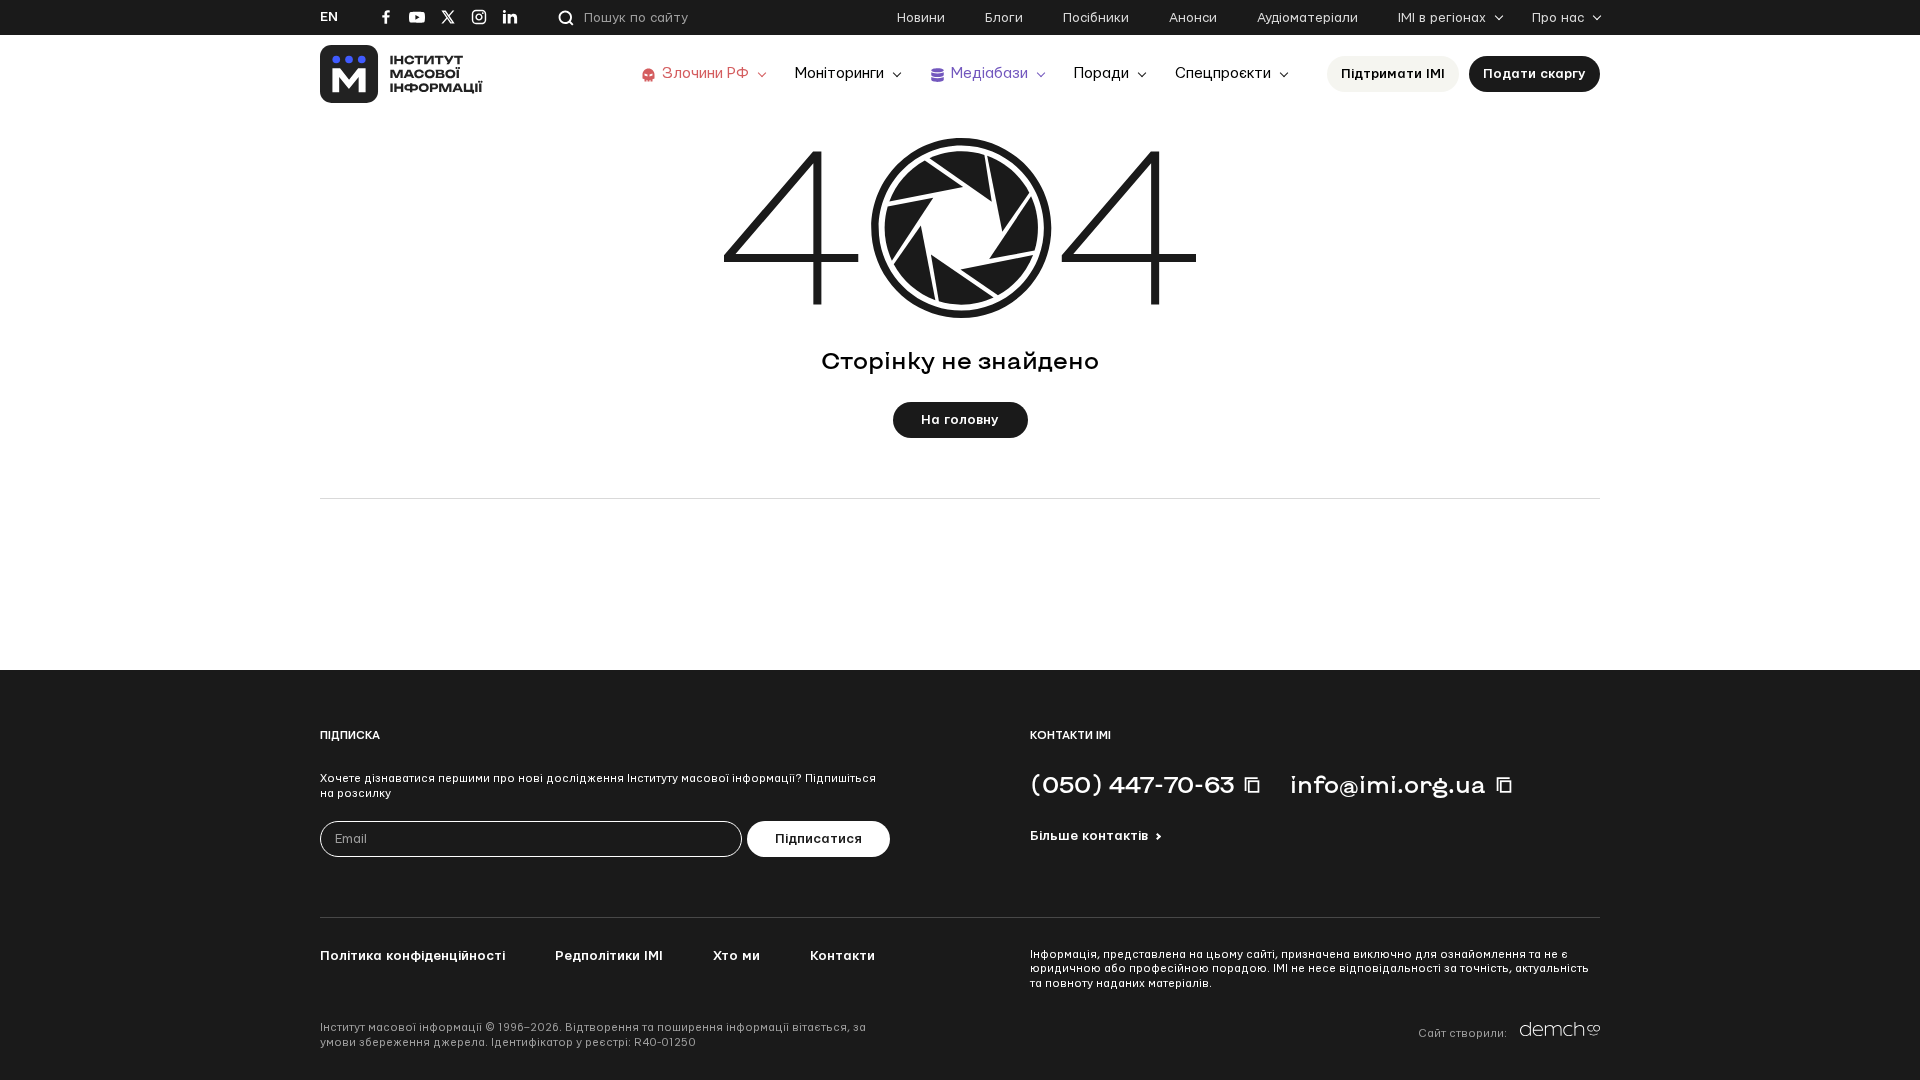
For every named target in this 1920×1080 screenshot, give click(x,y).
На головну (960, 420)
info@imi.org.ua (1388, 784)
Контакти (842, 956)
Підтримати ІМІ (1393, 74)
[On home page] (401, 74)
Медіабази (989, 73)
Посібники (1096, 18)
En (329, 17)
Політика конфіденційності (412, 956)
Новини (921, 18)
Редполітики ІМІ (609, 956)
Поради (1101, 73)
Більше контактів (1089, 836)
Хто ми (736, 956)
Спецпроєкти (1223, 73)
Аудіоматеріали (1307, 18)
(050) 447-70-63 (1132, 784)
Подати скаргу (1534, 74)
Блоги (1004, 18)
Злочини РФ (705, 73)
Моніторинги (839, 73)
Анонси (1193, 18)
